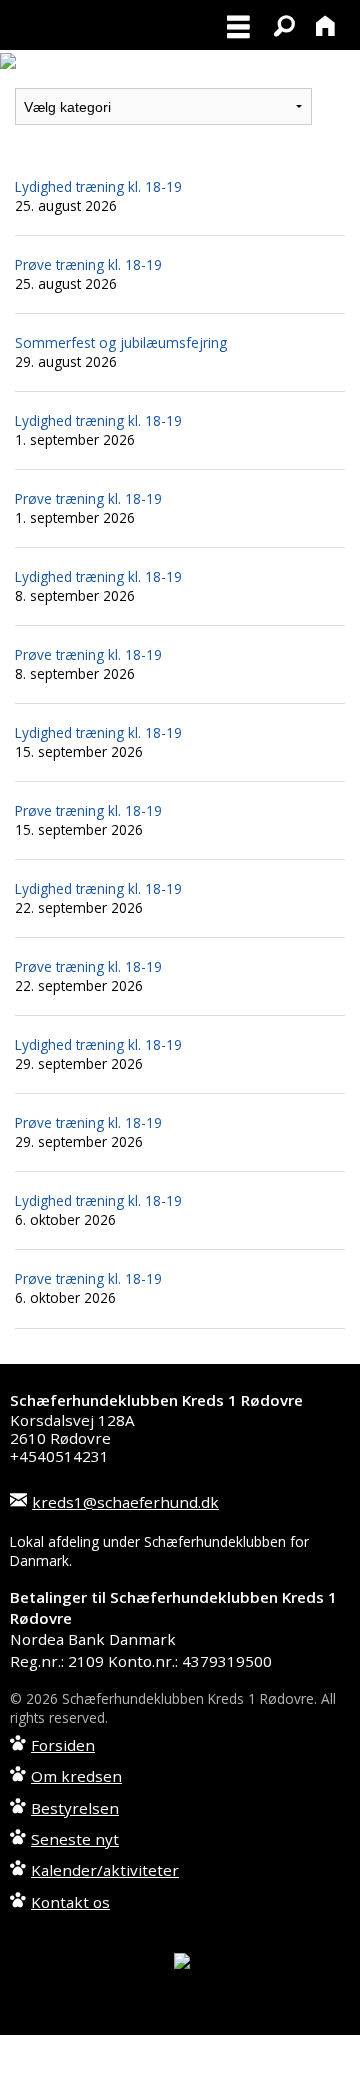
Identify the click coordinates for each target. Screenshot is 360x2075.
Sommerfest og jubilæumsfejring (121, 342)
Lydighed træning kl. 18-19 (98, 186)
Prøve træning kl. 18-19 (88, 264)
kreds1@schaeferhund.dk (125, 1502)
